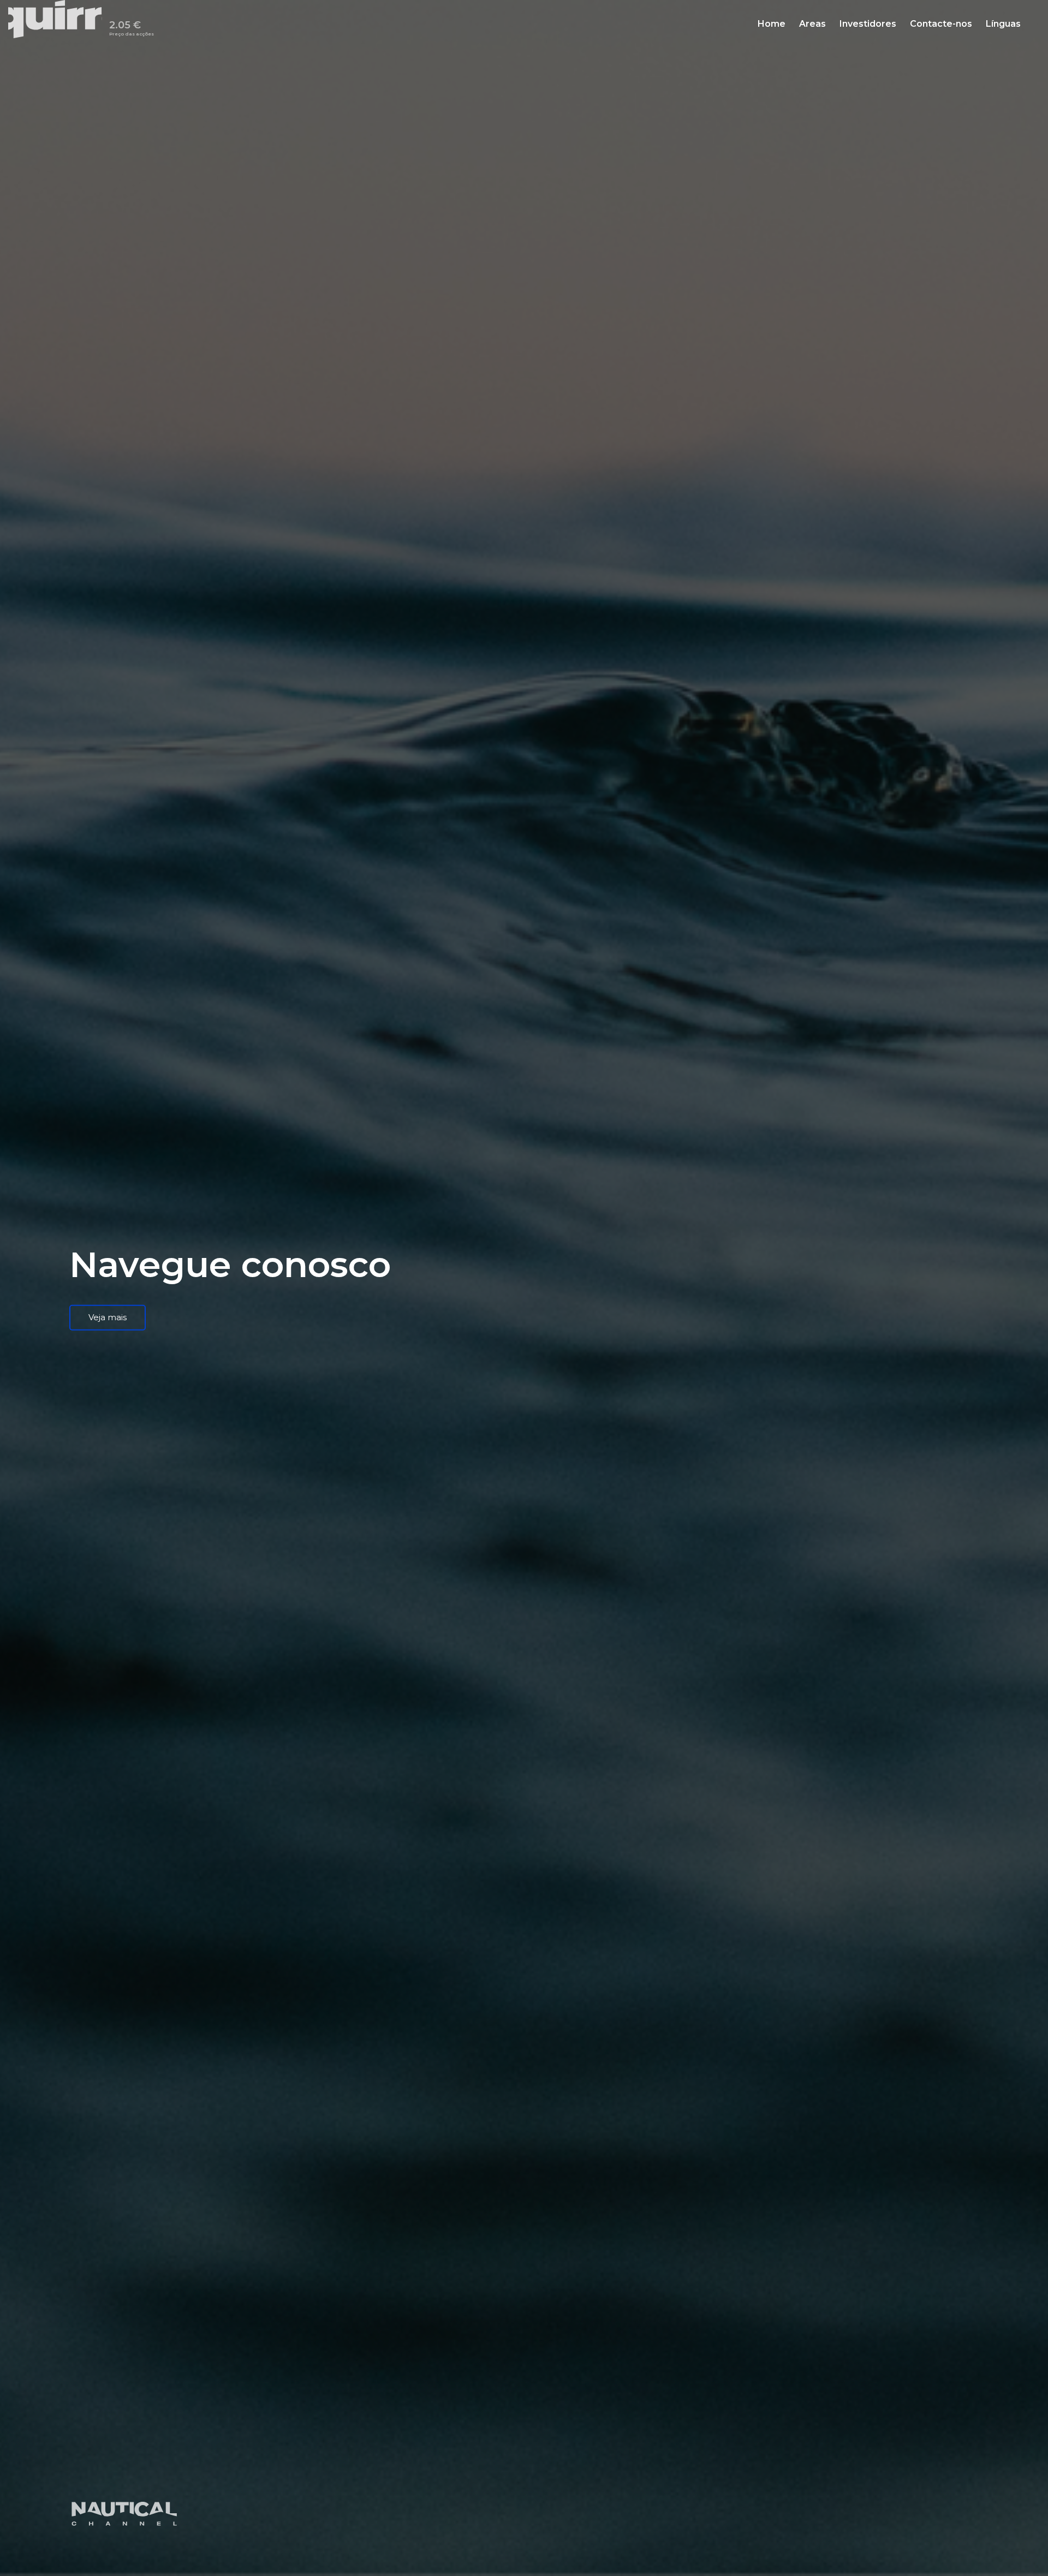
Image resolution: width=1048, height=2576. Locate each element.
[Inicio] (59, 19)
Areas (812, 25)
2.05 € (132, 30)
